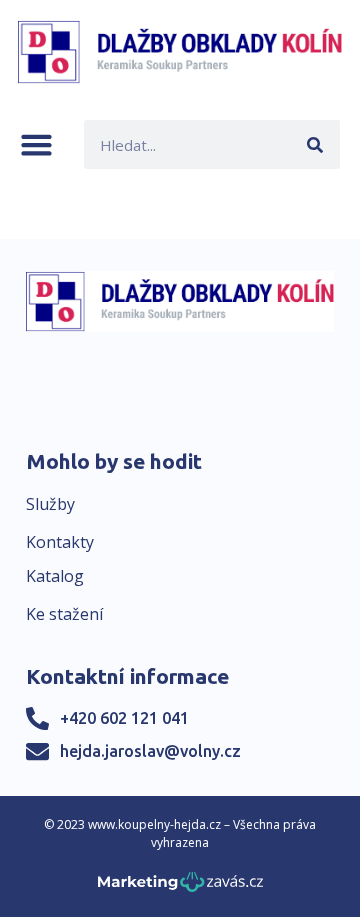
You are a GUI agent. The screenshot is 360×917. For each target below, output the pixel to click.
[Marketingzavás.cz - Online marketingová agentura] (180, 887)
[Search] (315, 144)
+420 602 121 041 (124, 718)
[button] (36, 144)
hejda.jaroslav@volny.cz (150, 751)
